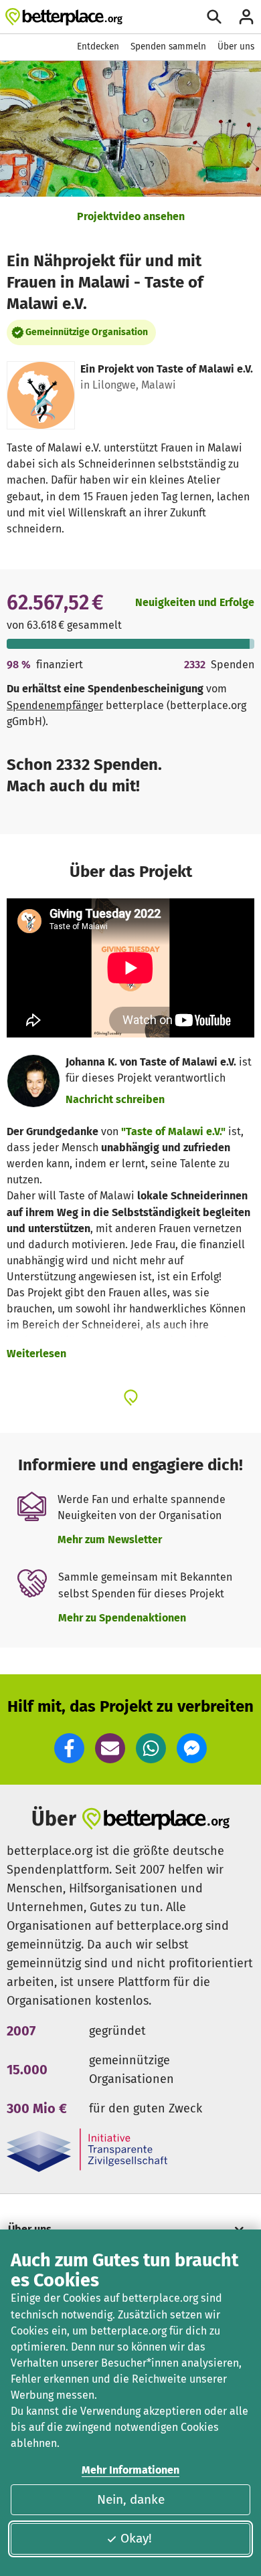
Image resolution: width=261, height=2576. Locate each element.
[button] (69, 1748)
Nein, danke (131, 2499)
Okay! (136, 2538)
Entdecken (98, 46)
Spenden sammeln (168, 46)
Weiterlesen (36, 1354)
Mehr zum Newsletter (110, 1540)
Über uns (236, 46)
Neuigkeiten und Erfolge (195, 602)
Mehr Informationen (130, 2470)
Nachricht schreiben (115, 1099)
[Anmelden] (246, 17)
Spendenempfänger (55, 705)
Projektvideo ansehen (131, 216)
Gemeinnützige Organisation (87, 332)
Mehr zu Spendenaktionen (122, 1618)
